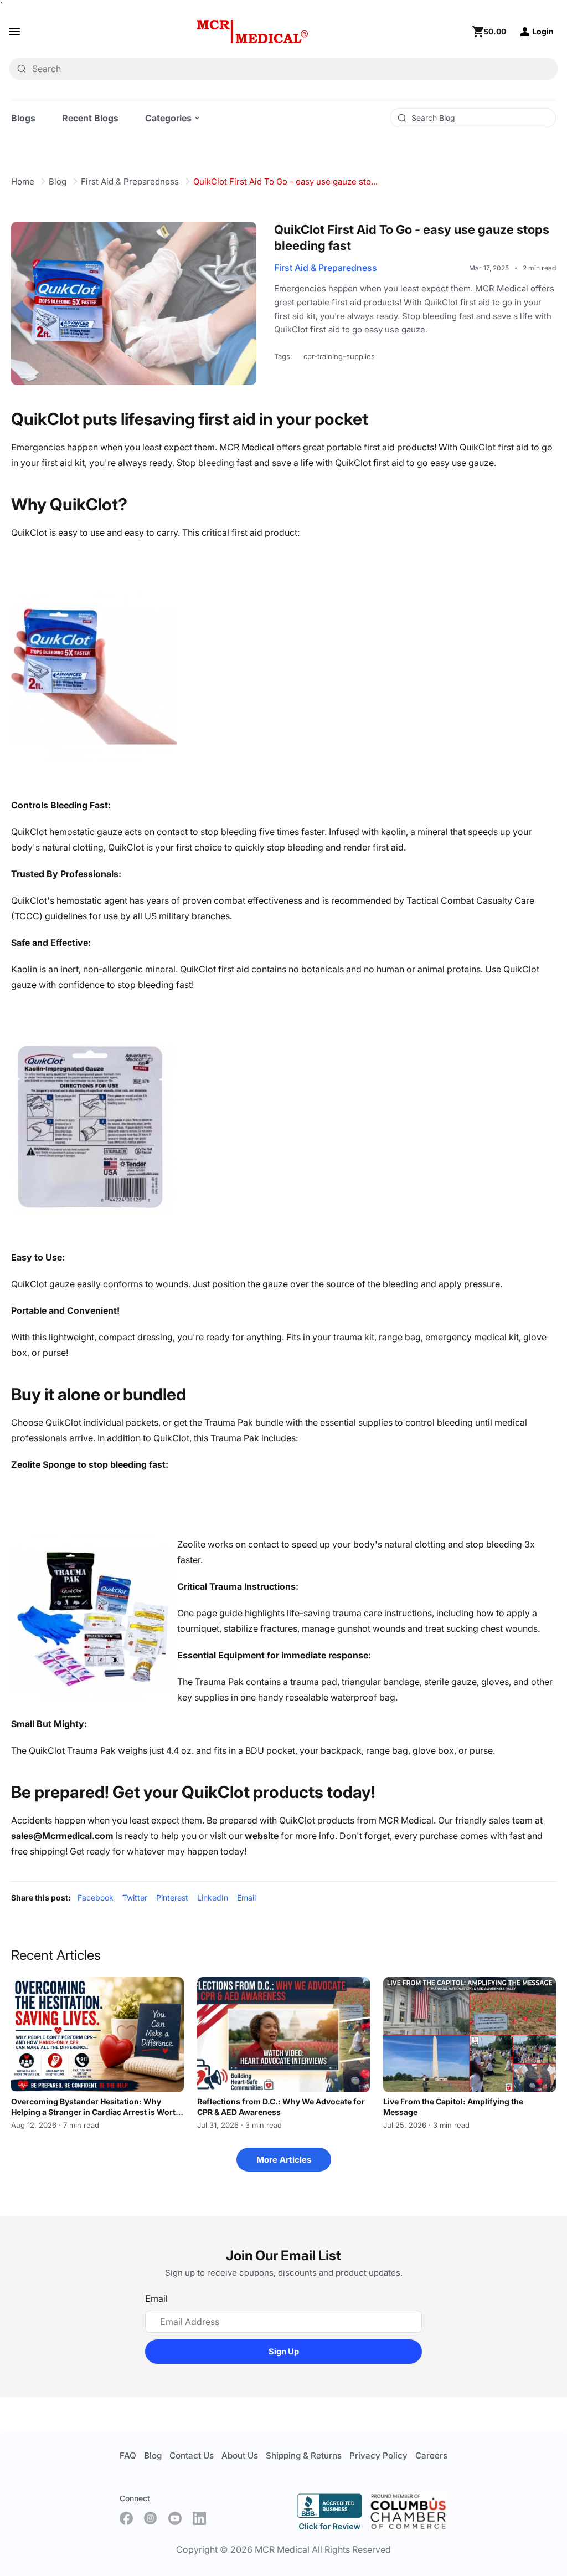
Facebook (96, 1898)
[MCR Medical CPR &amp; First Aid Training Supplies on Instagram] (151, 2518)
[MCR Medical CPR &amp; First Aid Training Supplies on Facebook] (126, 2518)
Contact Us (192, 2455)
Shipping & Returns (304, 2455)
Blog (58, 181)
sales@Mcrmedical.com (62, 1836)
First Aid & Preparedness (130, 181)
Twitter (135, 1898)
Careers (431, 2455)
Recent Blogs (90, 118)
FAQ (128, 2455)
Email (246, 1898)
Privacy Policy (378, 2455)
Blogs (23, 118)
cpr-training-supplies (339, 356)
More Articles (284, 2160)
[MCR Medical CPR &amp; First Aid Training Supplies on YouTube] (175, 2518)
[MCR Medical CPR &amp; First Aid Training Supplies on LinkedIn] (199, 2518)
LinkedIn (213, 1898)
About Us (240, 2455)
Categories (168, 118)
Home (23, 181)
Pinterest (172, 1898)
